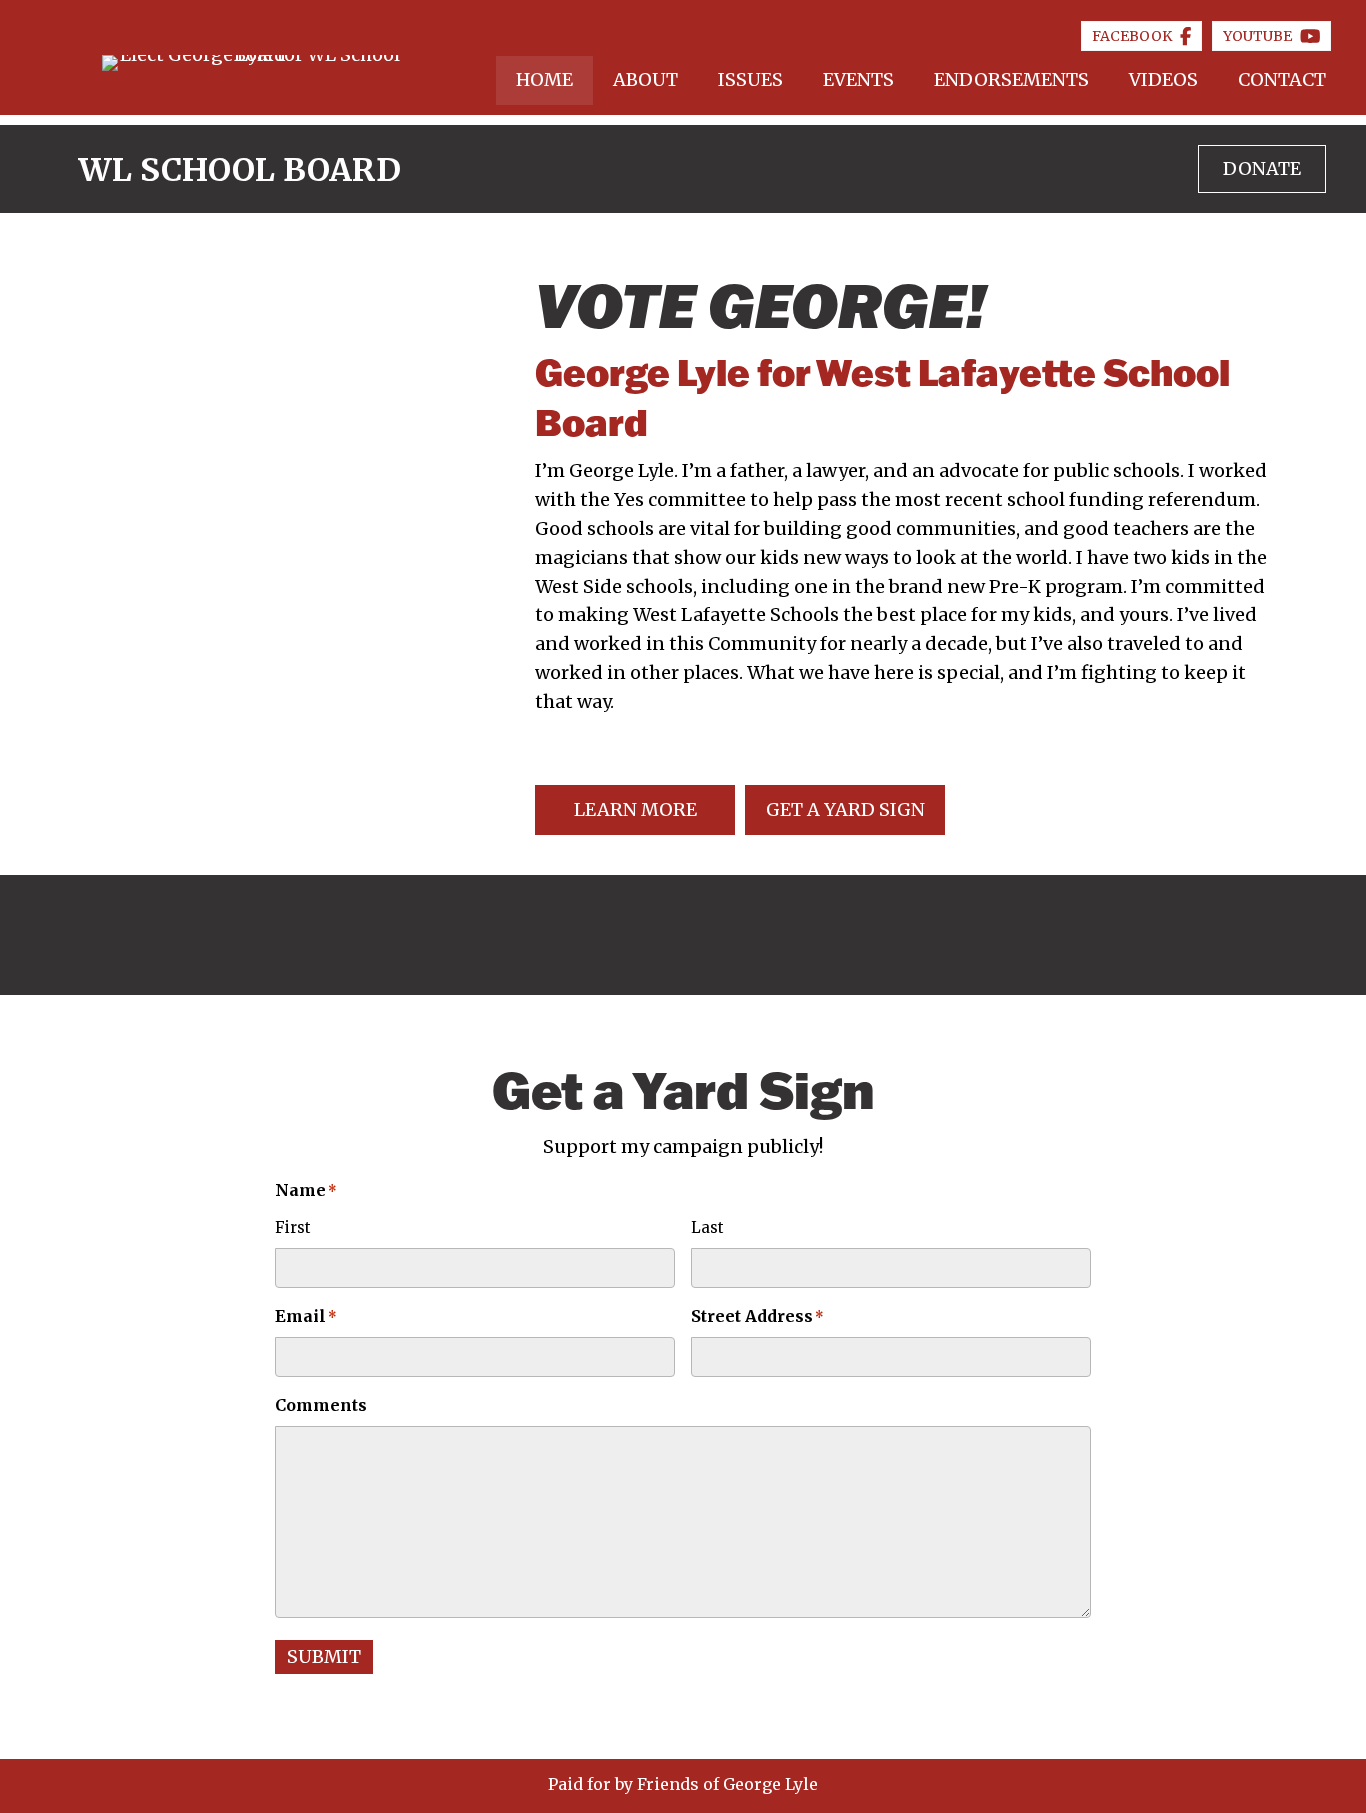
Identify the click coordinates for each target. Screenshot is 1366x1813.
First (293, 1227)
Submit (324, 1656)
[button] (635, 809)
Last (707, 1227)
